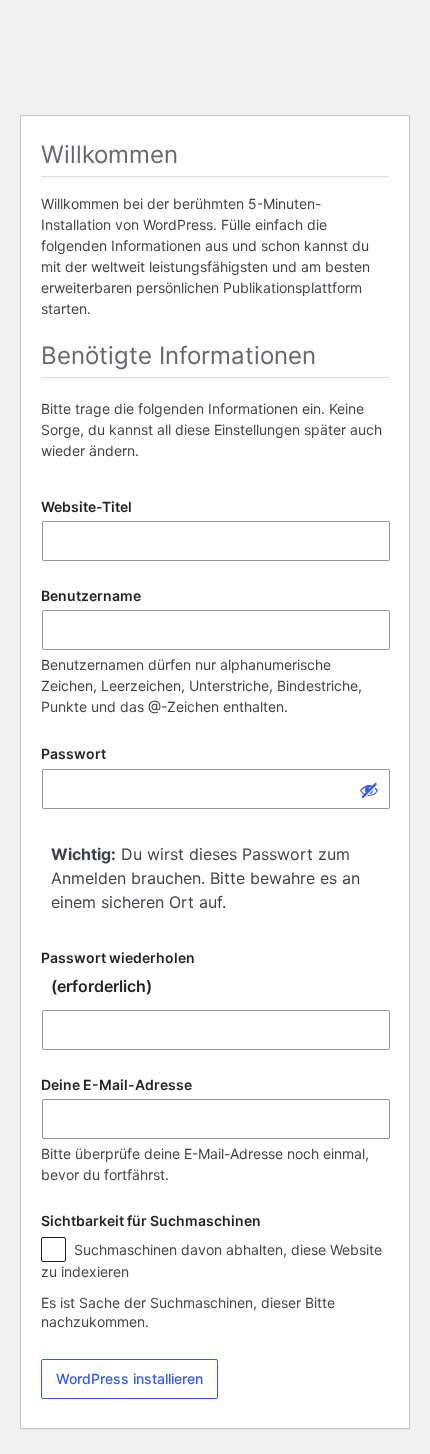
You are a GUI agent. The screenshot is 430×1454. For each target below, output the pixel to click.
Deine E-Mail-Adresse (116, 1084)
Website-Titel (86, 506)
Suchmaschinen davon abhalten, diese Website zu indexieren (211, 1260)
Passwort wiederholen (118, 972)
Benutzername (91, 595)
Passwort (73, 754)
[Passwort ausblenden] (369, 789)
